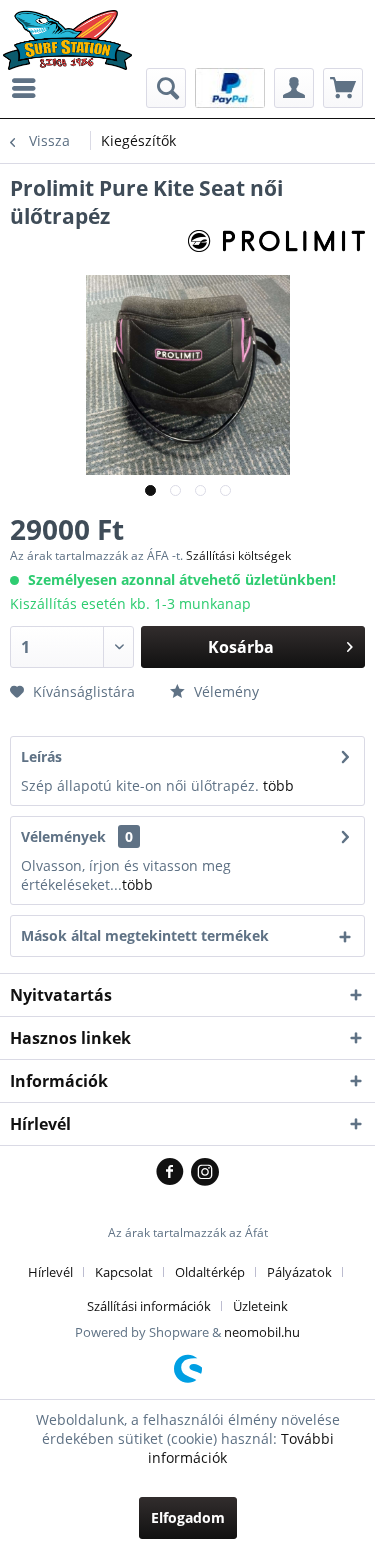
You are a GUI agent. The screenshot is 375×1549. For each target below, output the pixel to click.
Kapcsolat (124, 1272)
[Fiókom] (294, 88)
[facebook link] (173, 1173)
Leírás (41, 756)
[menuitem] (29, 88)
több (278, 785)
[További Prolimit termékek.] (277, 247)
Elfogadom (188, 1517)
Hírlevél (50, 1272)
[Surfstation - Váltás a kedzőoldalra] (74, 27)
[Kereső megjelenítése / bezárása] (166, 88)
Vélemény (224, 691)
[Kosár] (343, 88)
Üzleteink (260, 1306)
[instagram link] (205, 1173)
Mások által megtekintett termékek (145, 935)
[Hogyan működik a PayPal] (230, 86)
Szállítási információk (149, 1306)
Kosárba (241, 647)
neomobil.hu (262, 1332)
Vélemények (63, 836)
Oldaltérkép (210, 1272)
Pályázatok (299, 1272)
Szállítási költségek (238, 555)
